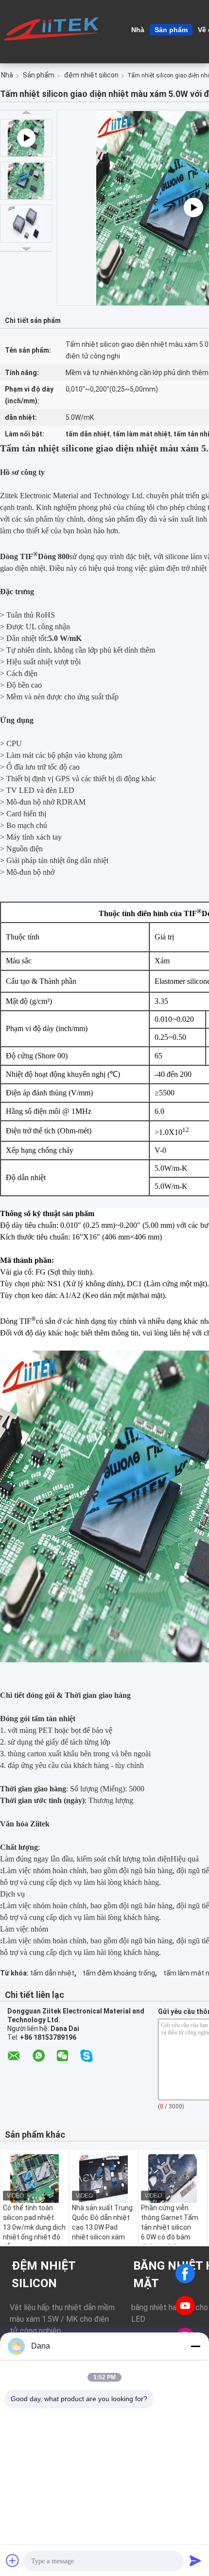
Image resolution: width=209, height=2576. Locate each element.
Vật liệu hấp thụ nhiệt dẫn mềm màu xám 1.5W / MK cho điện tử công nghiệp (62, 2319)
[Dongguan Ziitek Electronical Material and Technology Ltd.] (53, 29)
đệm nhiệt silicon (91, 75)
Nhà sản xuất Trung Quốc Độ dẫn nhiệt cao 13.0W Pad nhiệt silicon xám (102, 2222)
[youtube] (185, 2306)
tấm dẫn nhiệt (52, 1973)
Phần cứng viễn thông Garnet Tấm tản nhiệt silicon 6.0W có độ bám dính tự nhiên (170, 2227)
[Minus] (195, 2346)
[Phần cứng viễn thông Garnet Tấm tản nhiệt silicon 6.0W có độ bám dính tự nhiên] (173, 2179)
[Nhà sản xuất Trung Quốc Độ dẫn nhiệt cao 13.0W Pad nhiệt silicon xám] (104, 2179)
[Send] (195, 2560)
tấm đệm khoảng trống (119, 1973)
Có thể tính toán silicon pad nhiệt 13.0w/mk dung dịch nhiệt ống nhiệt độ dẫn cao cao (34, 2227)
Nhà (138, 30)
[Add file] (13, 2560)
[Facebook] (185, 2274)
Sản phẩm (171, 30)
